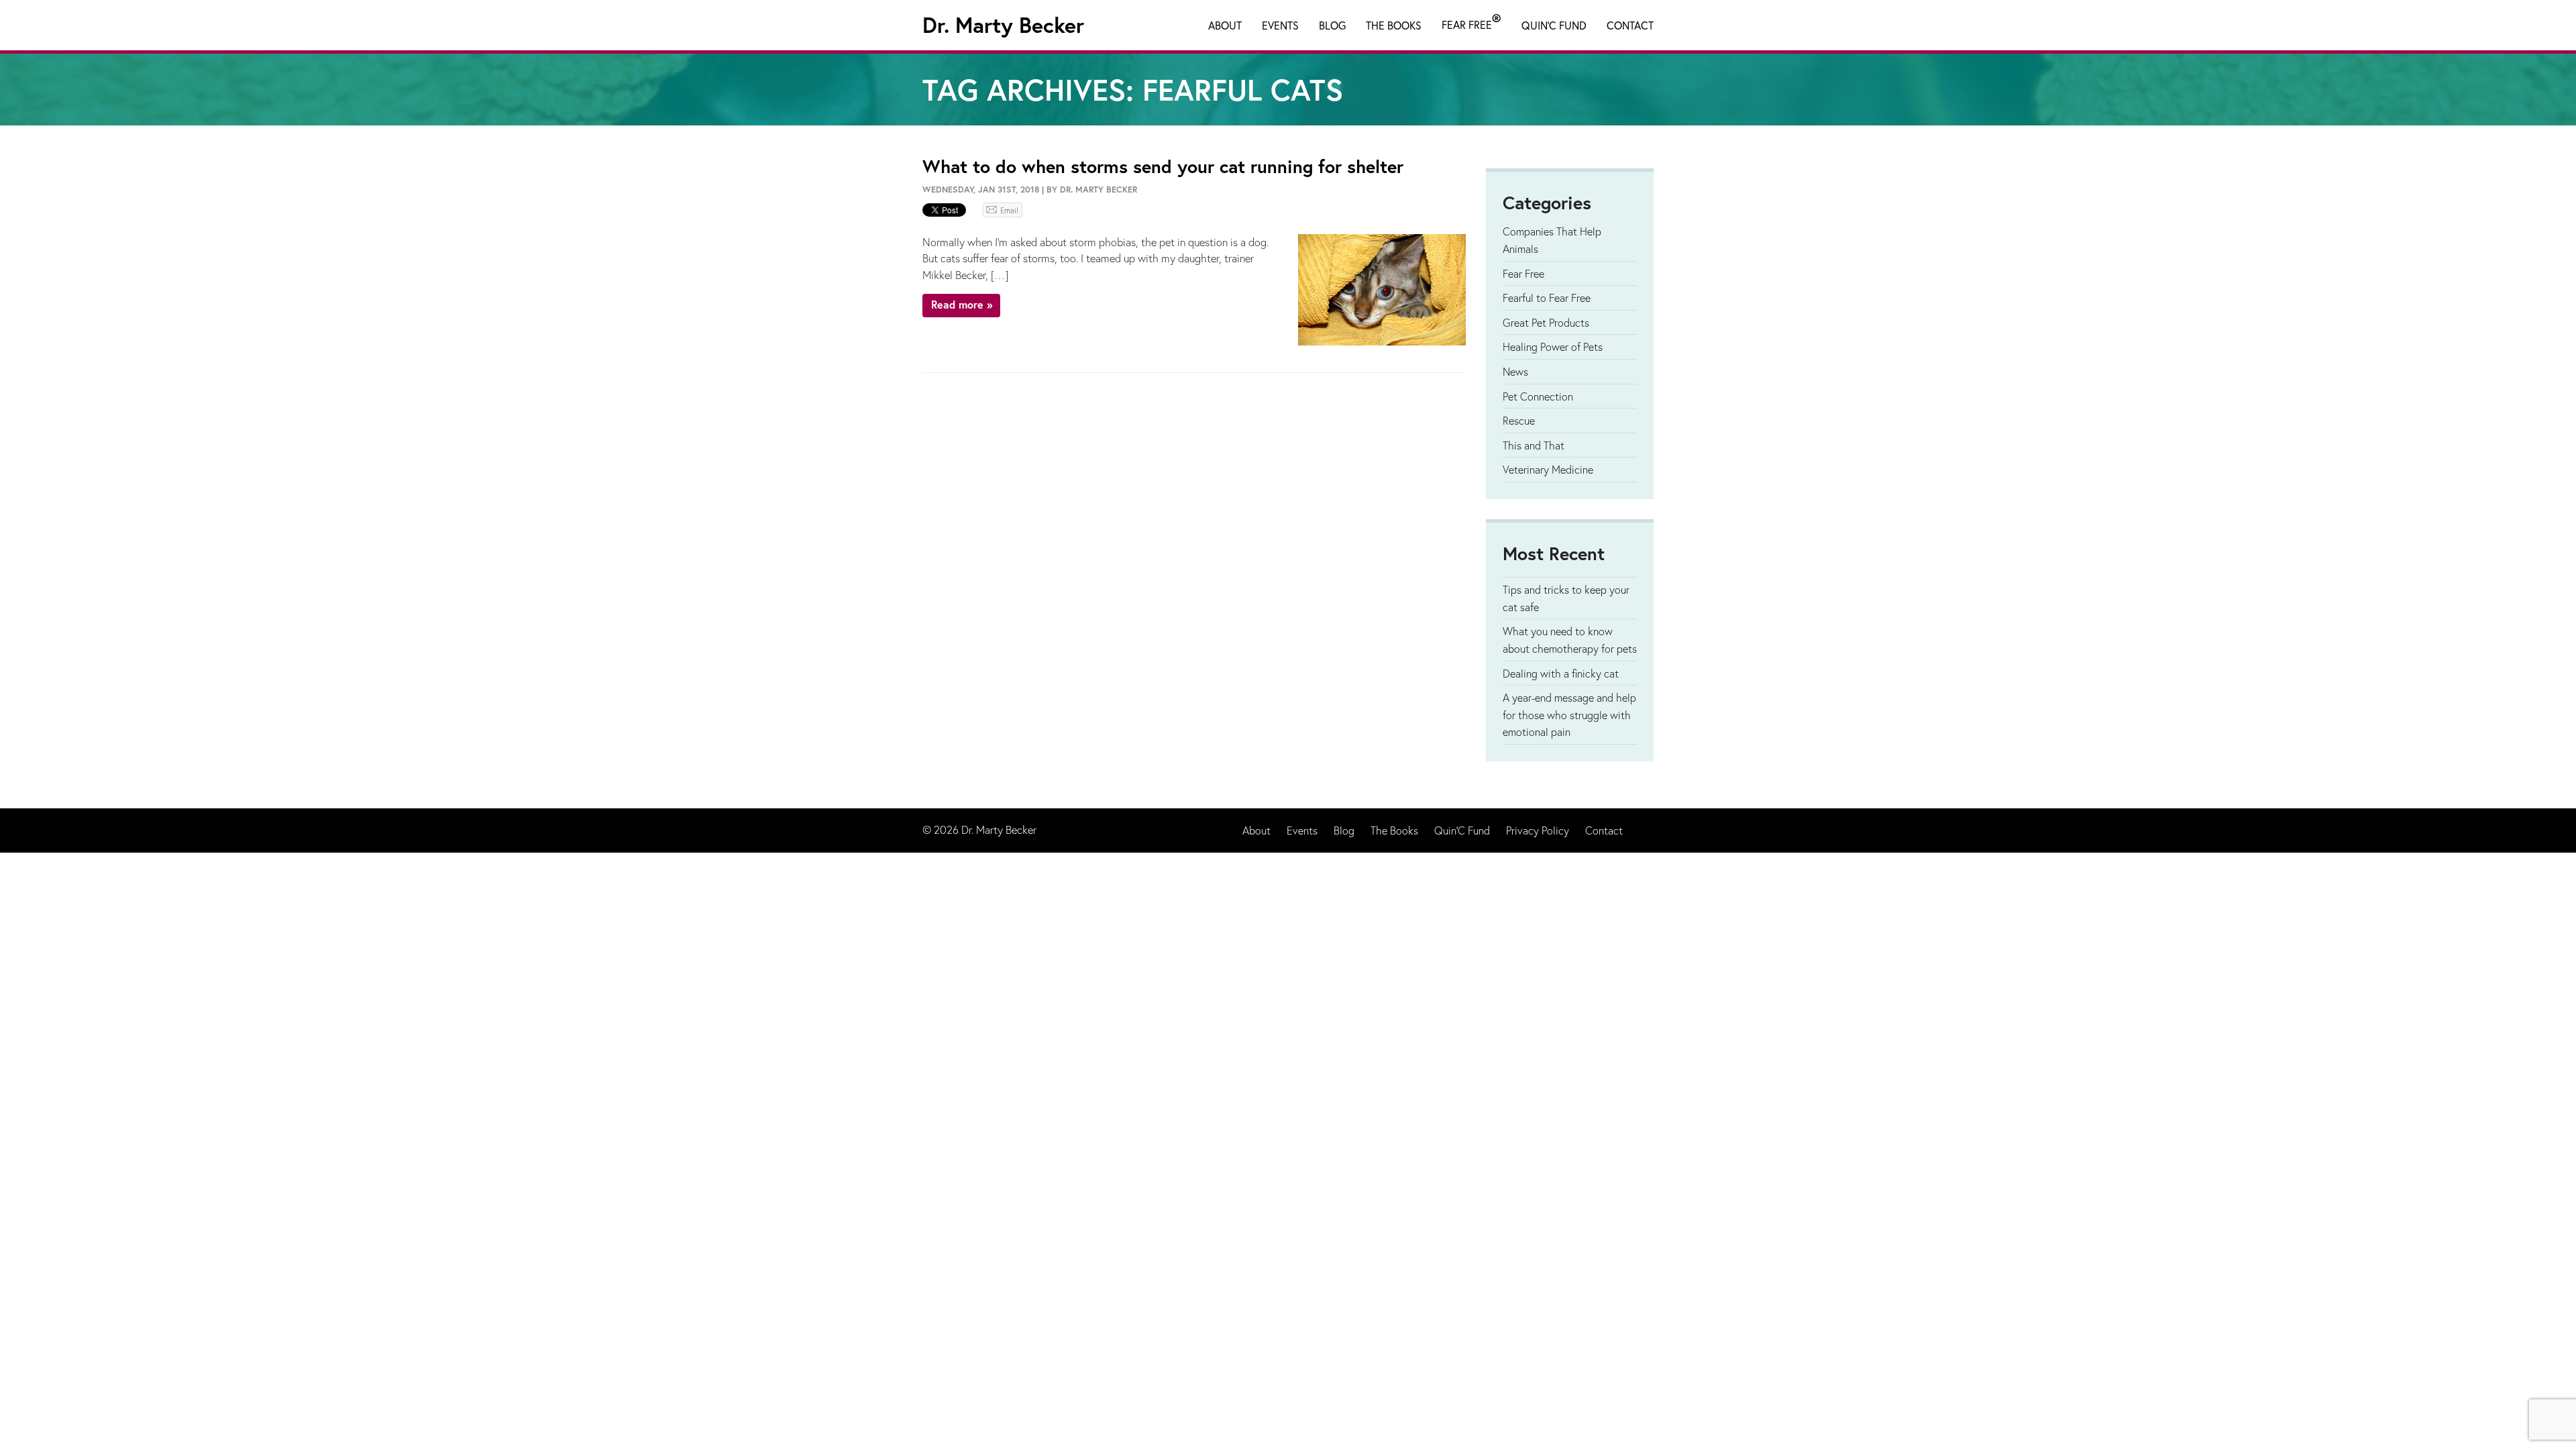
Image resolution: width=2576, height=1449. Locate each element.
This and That (1534, 445)
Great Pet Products (1546, 322)
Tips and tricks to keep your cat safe (1566, 598)
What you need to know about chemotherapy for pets (1570, 640)
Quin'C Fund (1554, 25)
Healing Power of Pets (1553, 346)
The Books (1394, 25)
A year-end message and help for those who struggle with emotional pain (1569, 714)
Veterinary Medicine (1548, 469)
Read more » (962, 304)
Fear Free (1471, 22)
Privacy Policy (1538, 830)
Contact (1630, 25)
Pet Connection (1538, 396)
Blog (1332, 25)
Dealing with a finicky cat (1561, 673)
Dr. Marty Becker (1003, 25)
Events (1280, 25)
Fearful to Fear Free (1547, 298)
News (1515, 371)
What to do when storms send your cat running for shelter (1163, 166)
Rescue (1519, 420)
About (1225, 25)
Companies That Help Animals (1552, 240)
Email (1009, 210)
